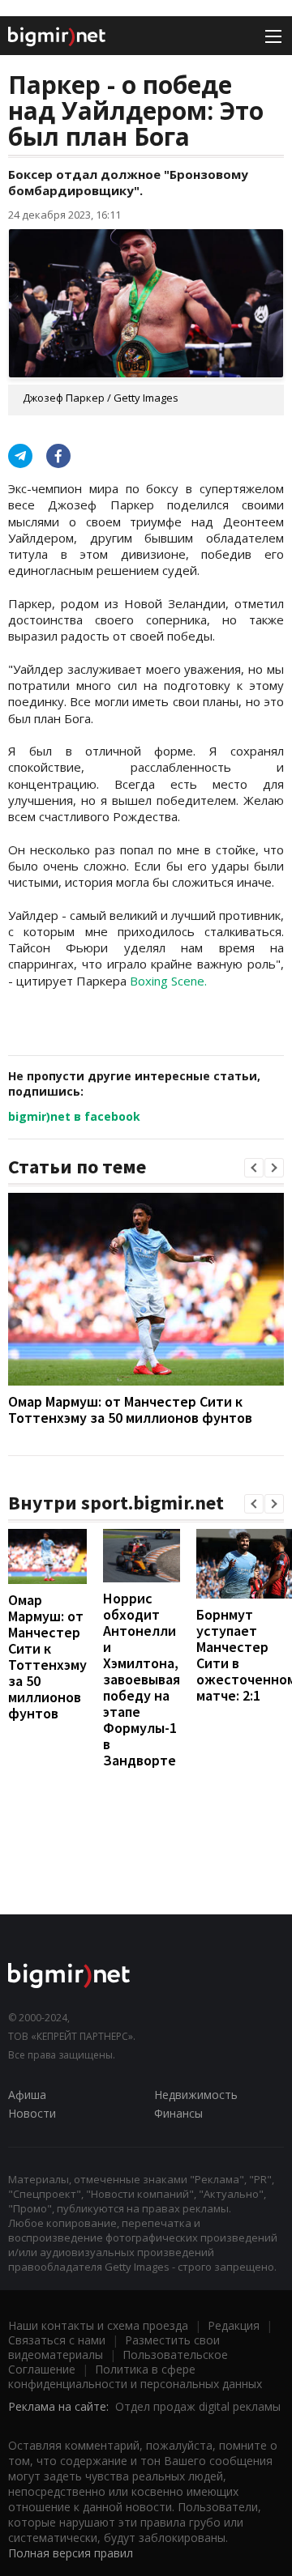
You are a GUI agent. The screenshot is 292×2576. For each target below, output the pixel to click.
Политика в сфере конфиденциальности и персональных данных (135, 2376)
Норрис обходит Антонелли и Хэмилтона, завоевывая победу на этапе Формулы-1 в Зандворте (142, 1679)
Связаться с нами (57, 2340)
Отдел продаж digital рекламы (198, 2406)
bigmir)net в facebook (74, 1116)
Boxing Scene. (168, 981)
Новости (32, 2113)
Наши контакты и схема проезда (98, 2325)
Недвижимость (196, 2095)
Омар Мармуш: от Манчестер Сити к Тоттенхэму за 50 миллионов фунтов (130, 1409)
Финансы (178, 2113)
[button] (254, 1168)
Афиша (27, 2095)
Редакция (234, 2325)
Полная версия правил (71, 2553)
